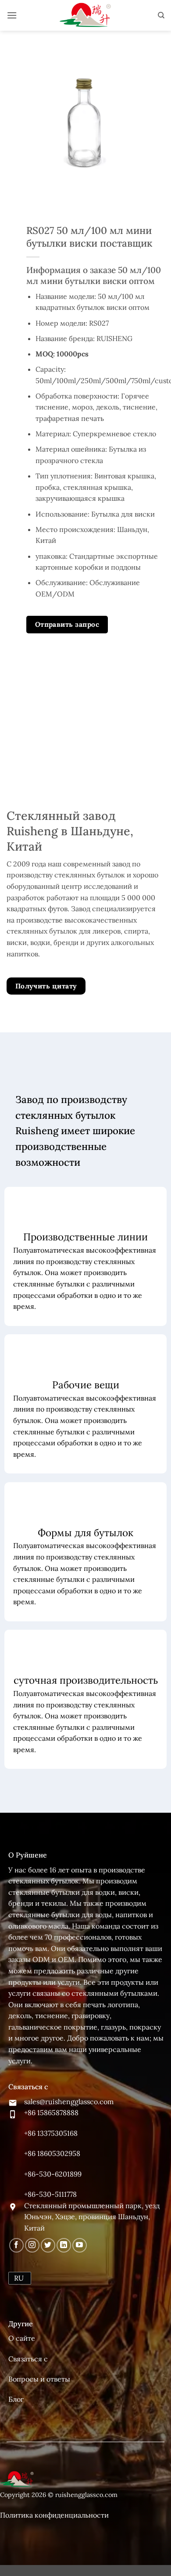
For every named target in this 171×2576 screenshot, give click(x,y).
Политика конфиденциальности (54, 2515)
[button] (12, 15)
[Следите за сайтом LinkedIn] (64, 2245)
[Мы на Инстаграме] (32, 2245)
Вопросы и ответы (39, 2379)
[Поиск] (161, 15)
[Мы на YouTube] (80, 2245)
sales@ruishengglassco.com (69, 2102)
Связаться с (28, 2359)
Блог (16, 2399)
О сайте (22, 2338)
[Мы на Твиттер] (48, 2245)
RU (19, 2278)
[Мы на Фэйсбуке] (16, 2245)
